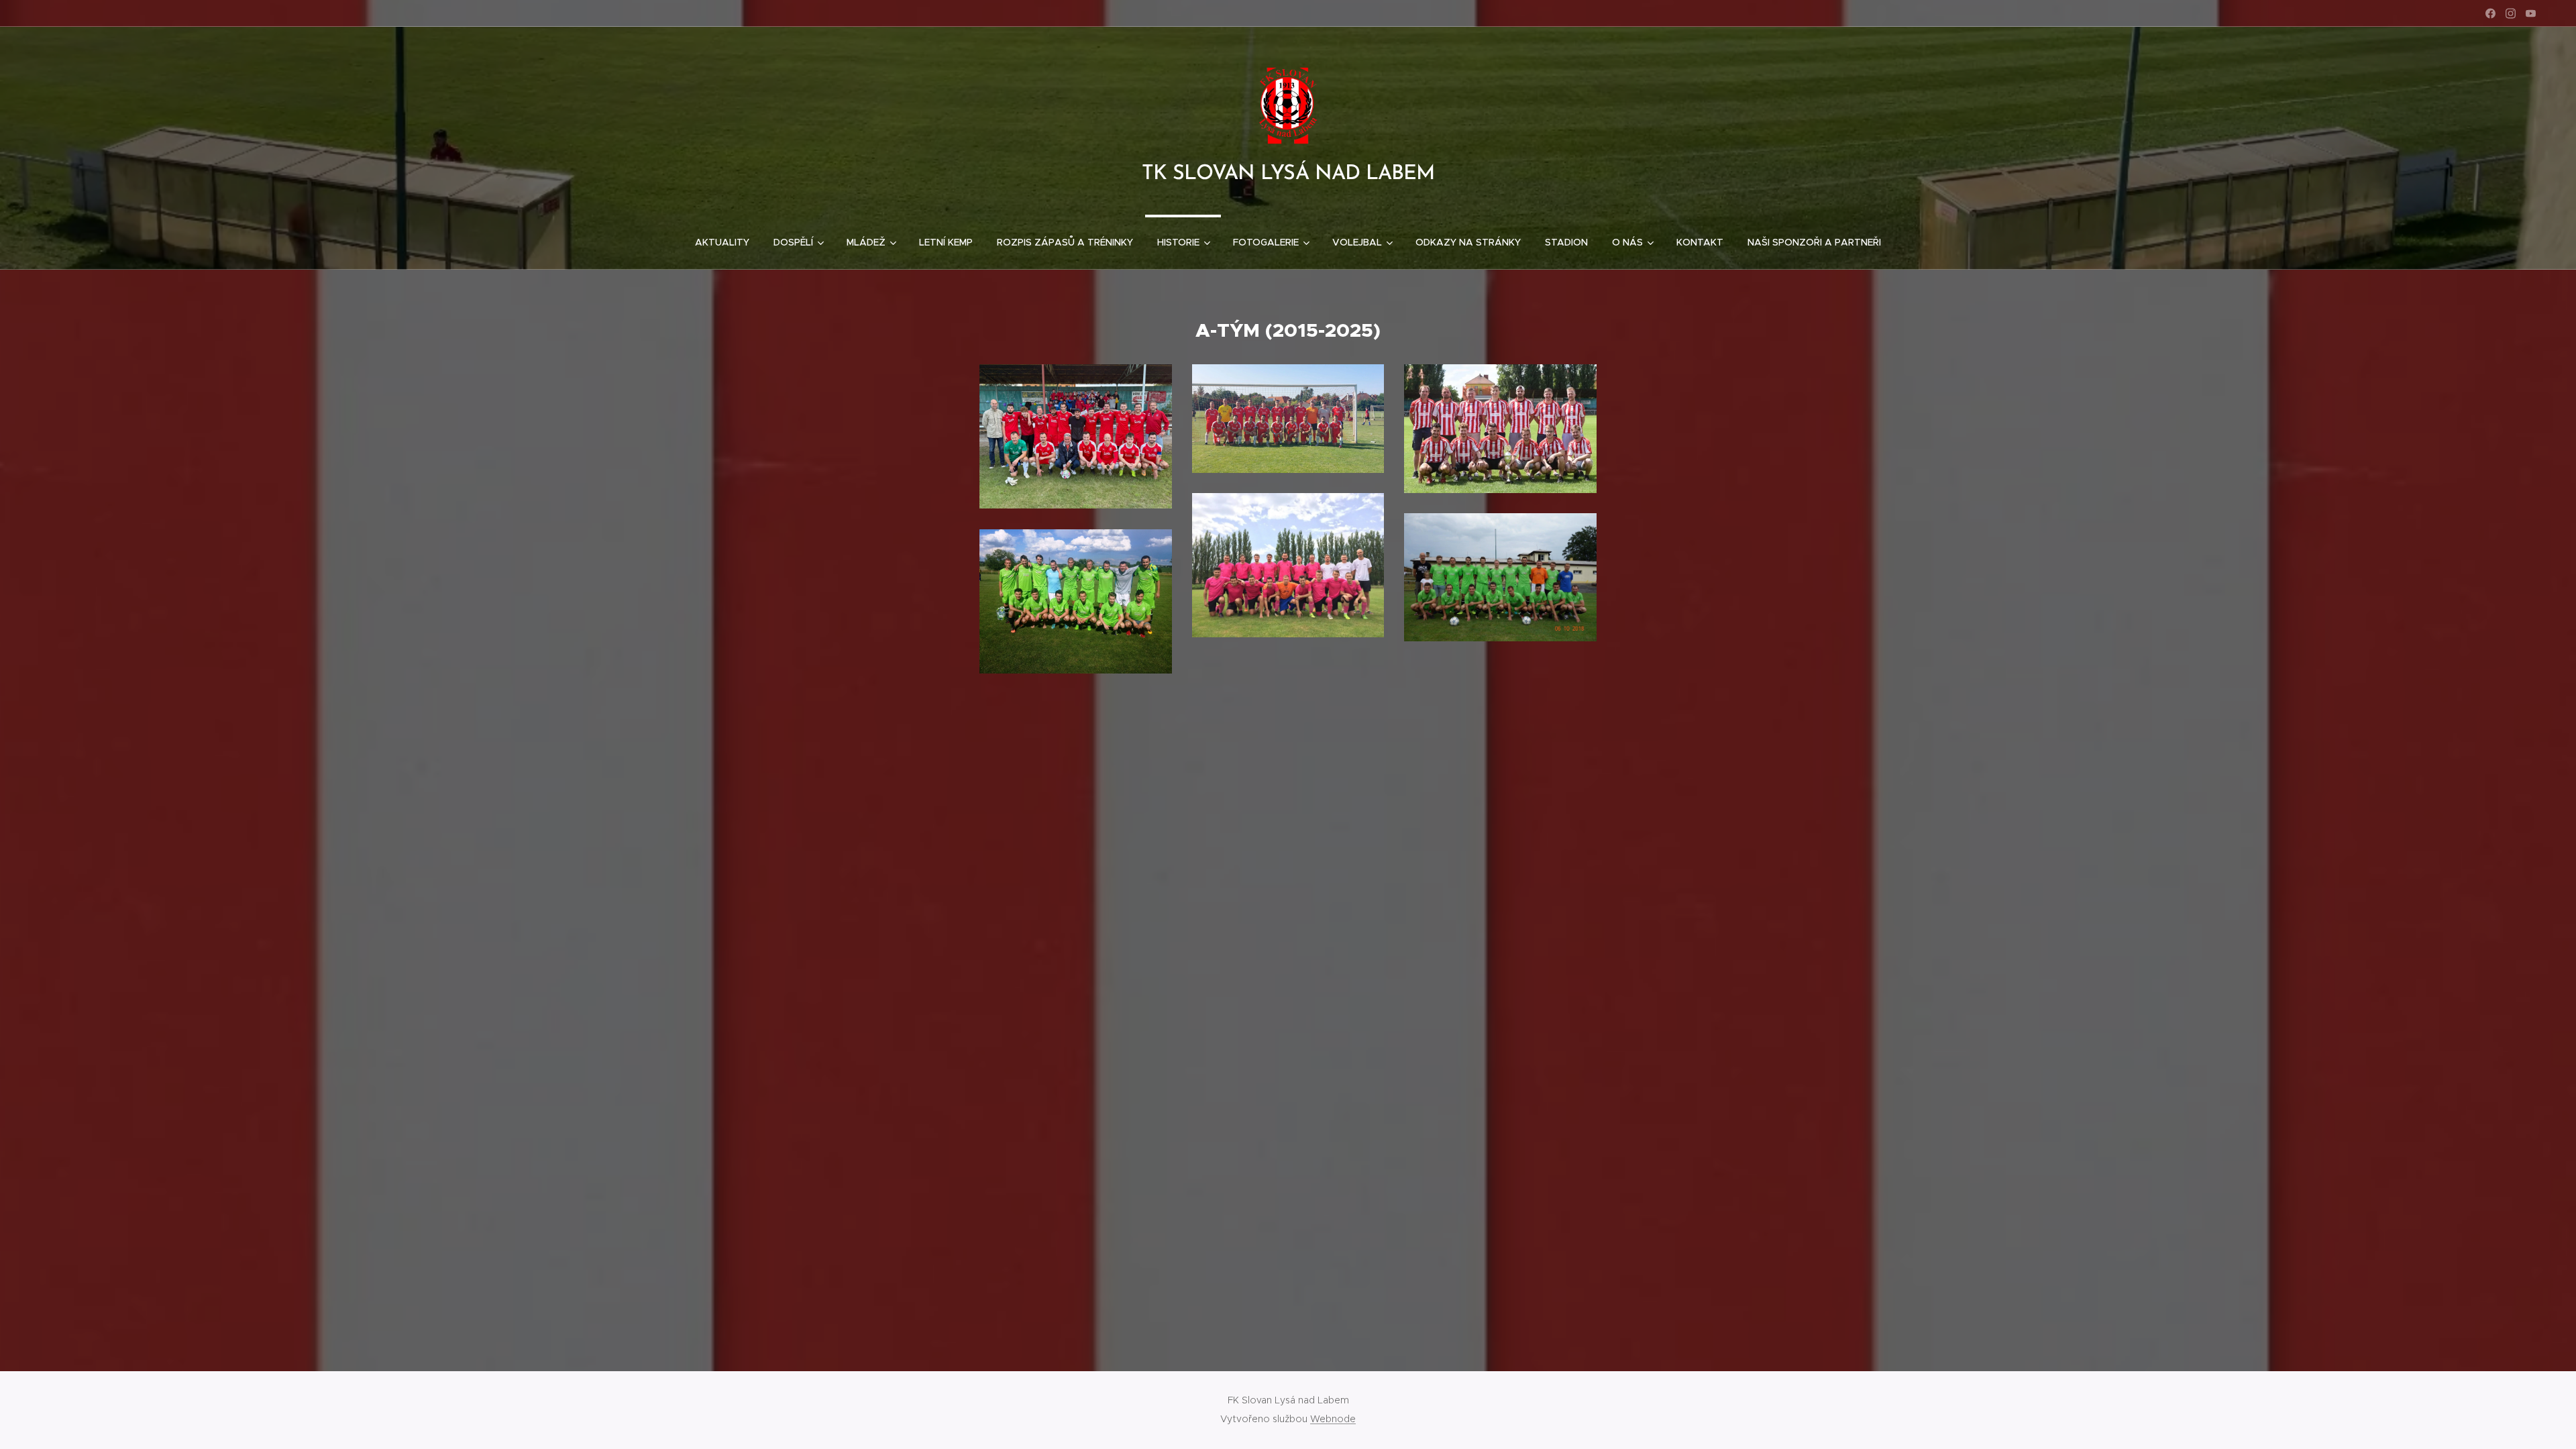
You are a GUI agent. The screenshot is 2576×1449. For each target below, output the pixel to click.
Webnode (1333, 1419)
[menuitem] (722, 242)
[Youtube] (2531, 13)
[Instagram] (2511, 13)
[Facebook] (2490, 13)
